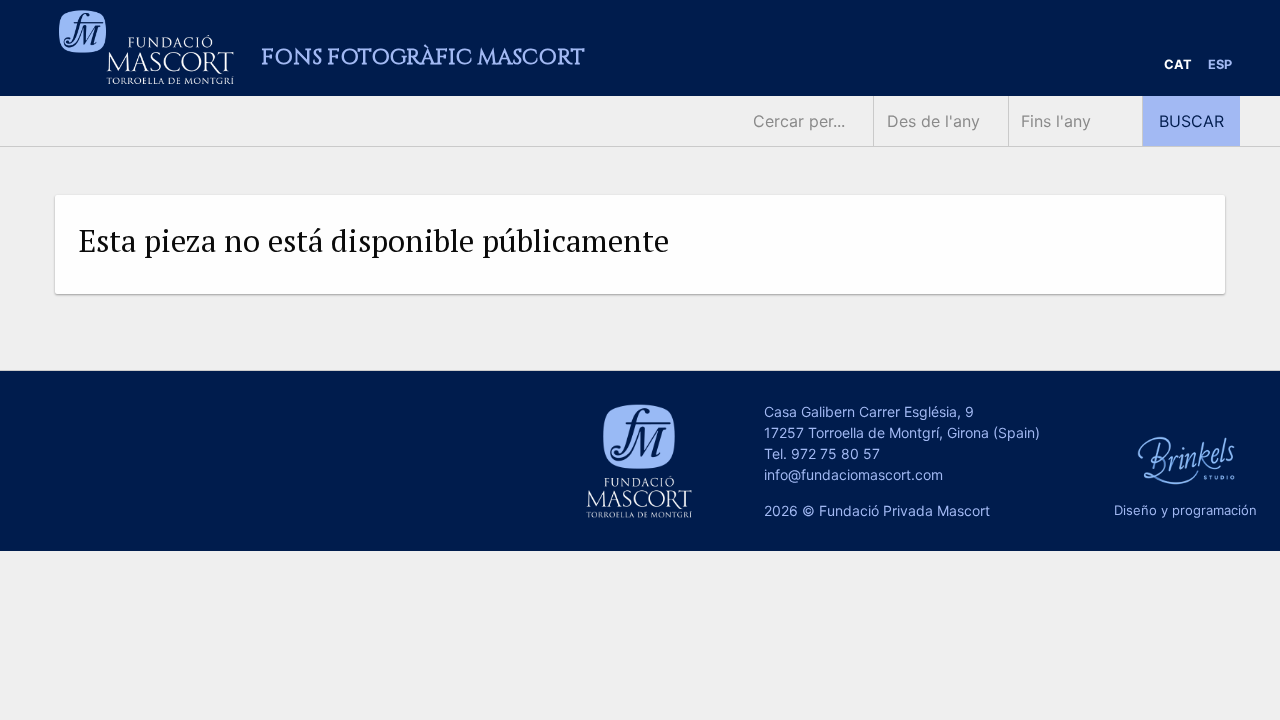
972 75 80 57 (835, 453)
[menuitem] (1178, 65)
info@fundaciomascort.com (853, 474)
